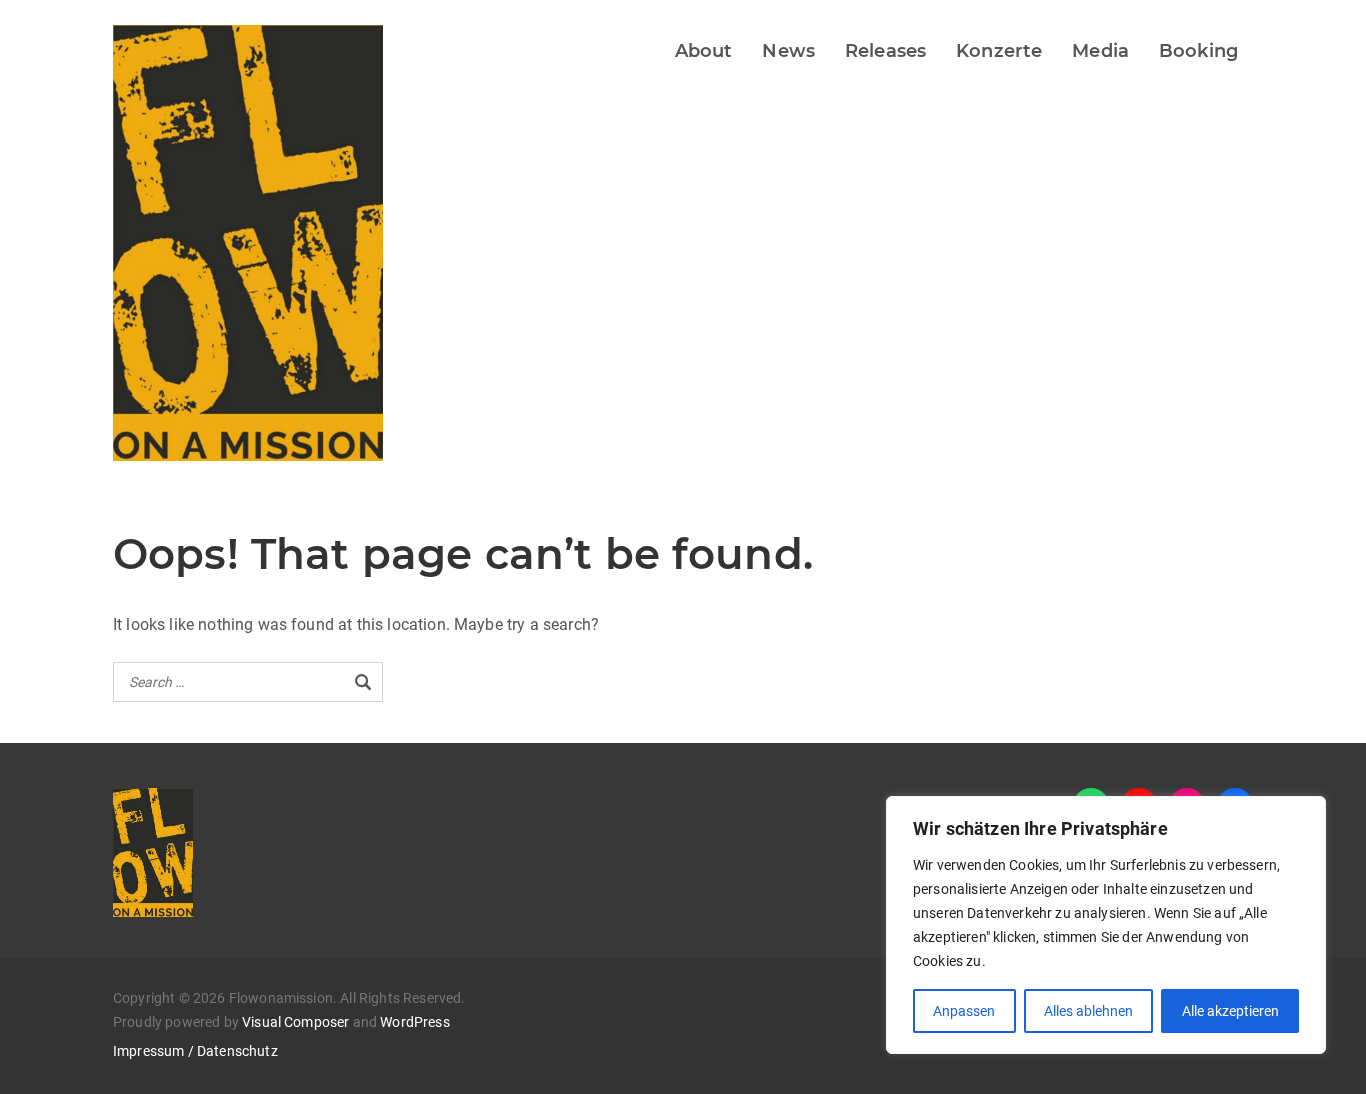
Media (1100, 51)
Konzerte (999, 51)
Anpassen (964, 1011)
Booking (1198, 51)
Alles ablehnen (1088, 1011)
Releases (885, 51)
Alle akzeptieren (1230, 1011)
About (704, 51)
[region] (1106, 925)
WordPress (414, 1022)
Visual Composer (295, 1022)
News (788, 51)
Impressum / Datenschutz (195, 1051)
